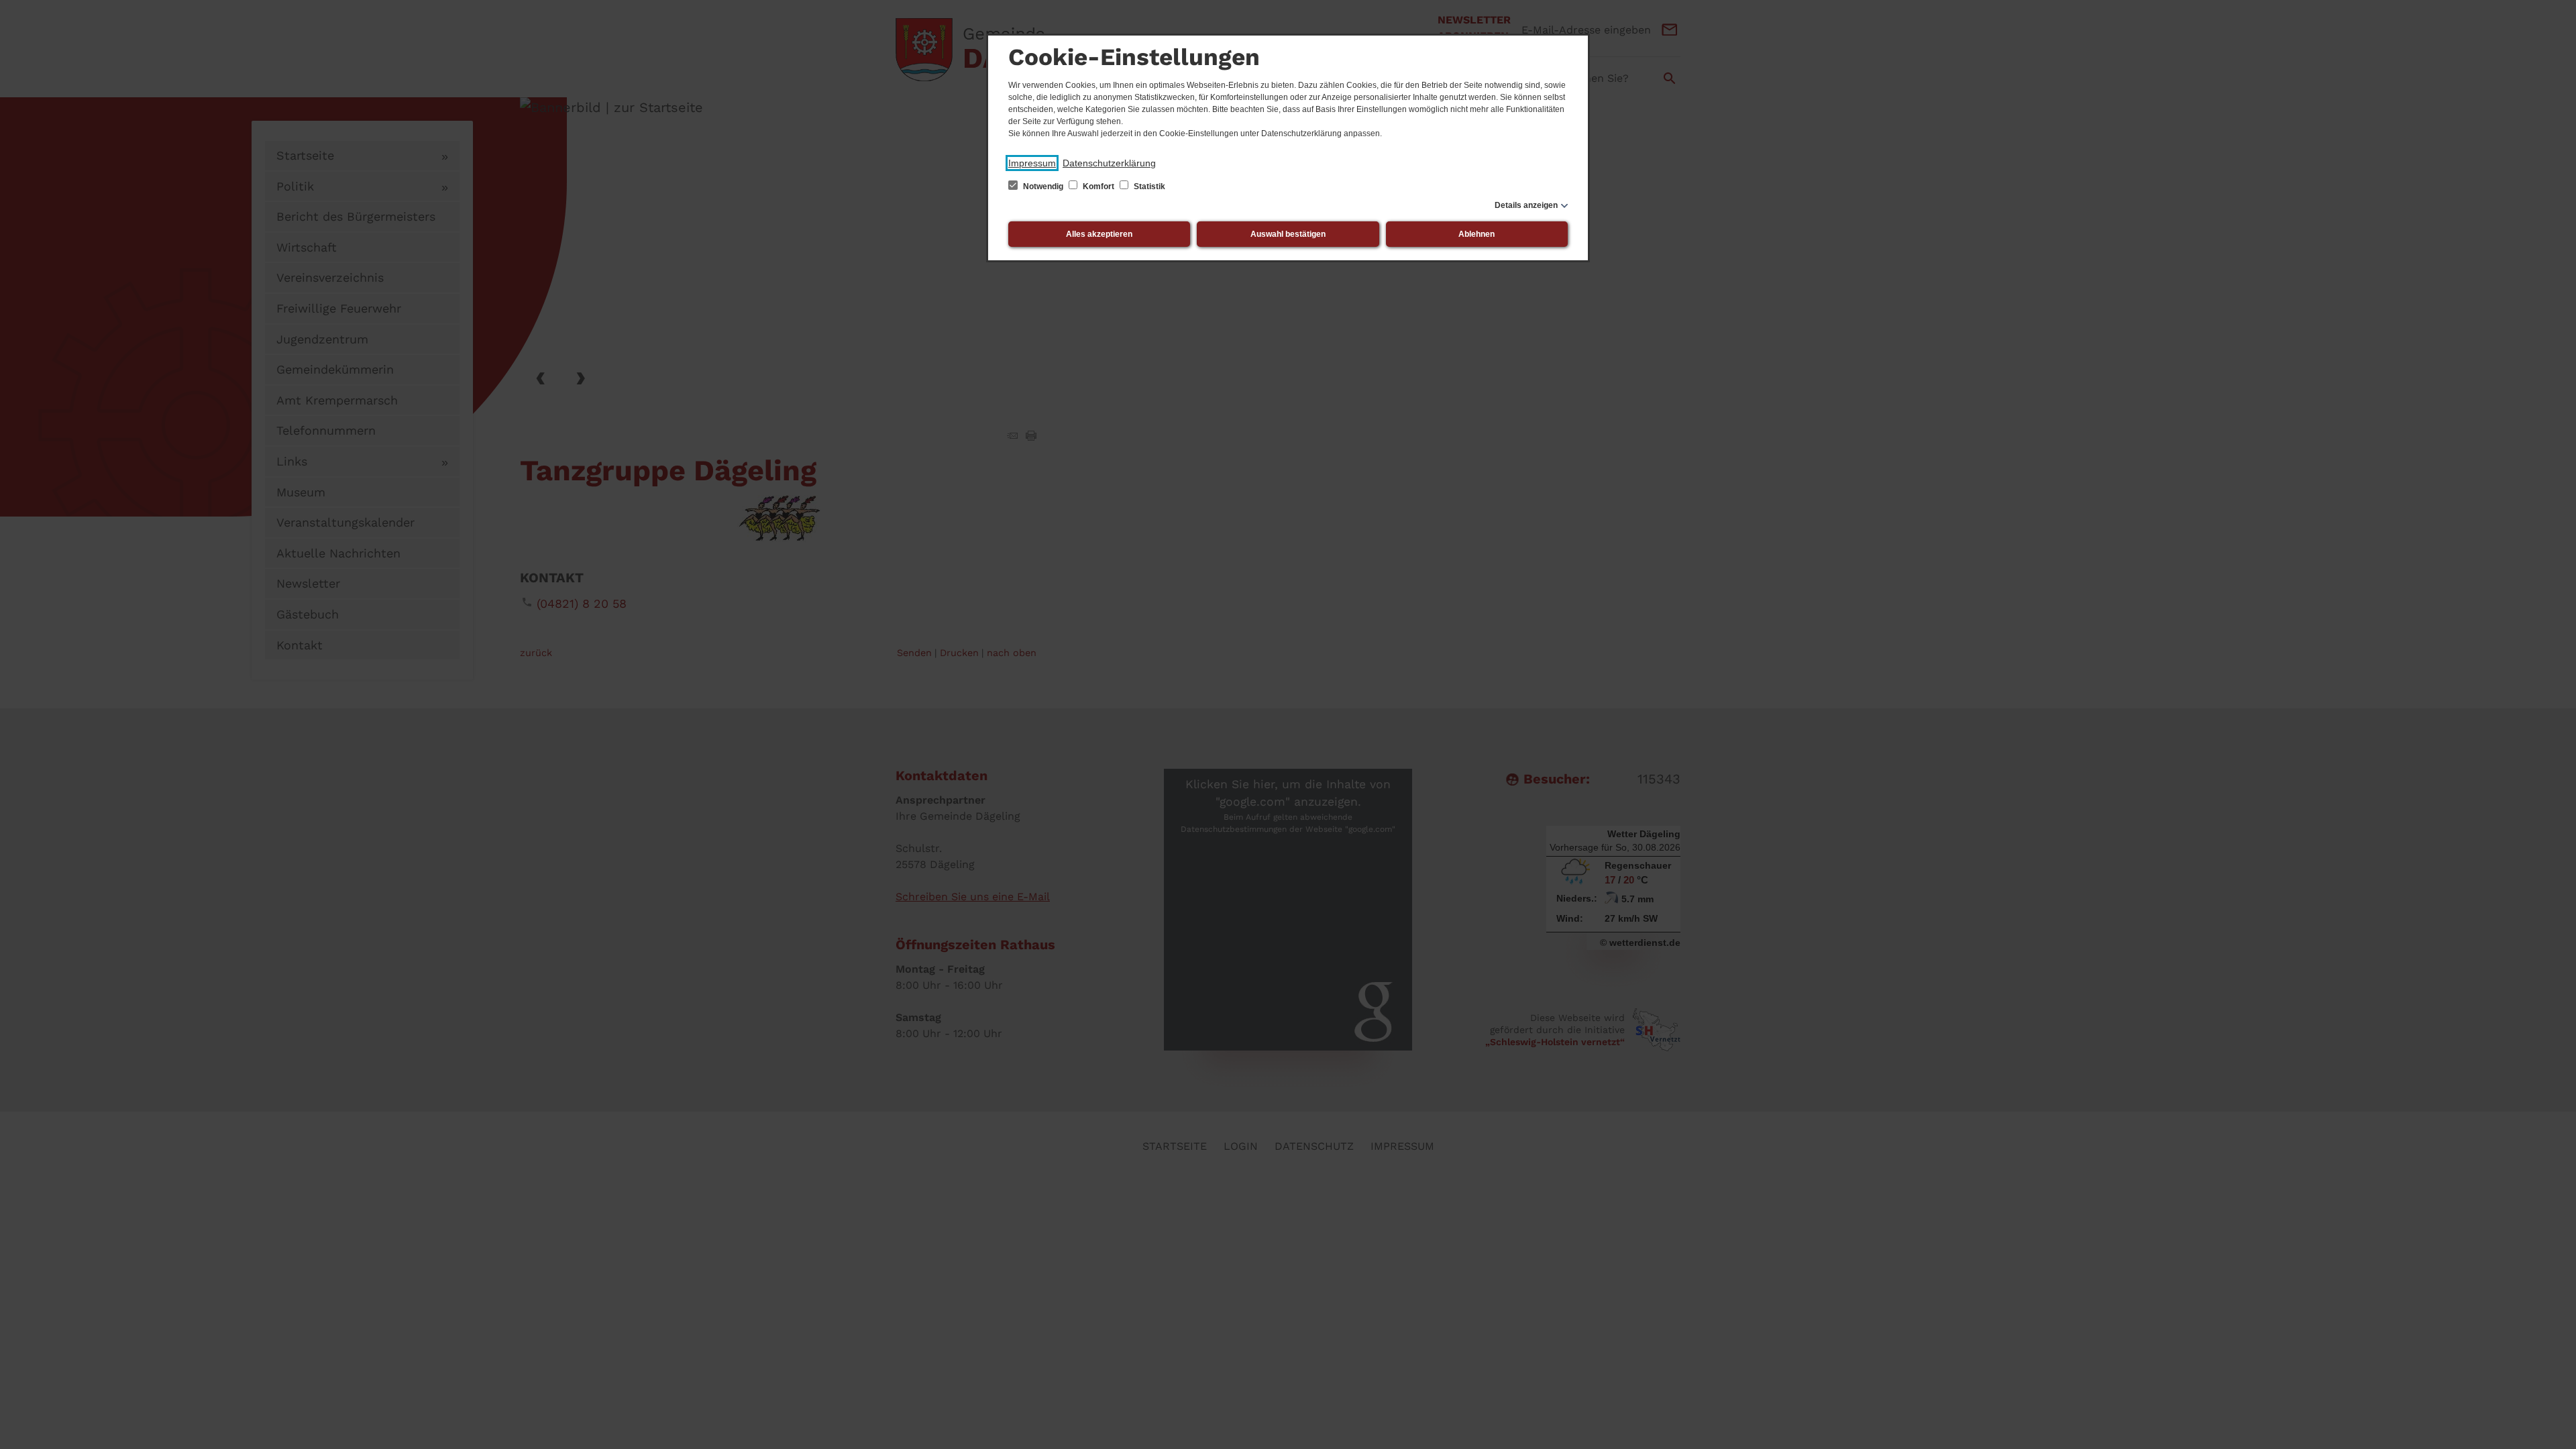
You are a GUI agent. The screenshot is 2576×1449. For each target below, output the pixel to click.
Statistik (1148, 186)
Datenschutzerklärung (1109, 163)
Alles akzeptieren (1099, 234)
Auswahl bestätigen (1288, 234)
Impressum (1032, 163)
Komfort (1098, 186)
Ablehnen (1477, 234)
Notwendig (1043, 186)
